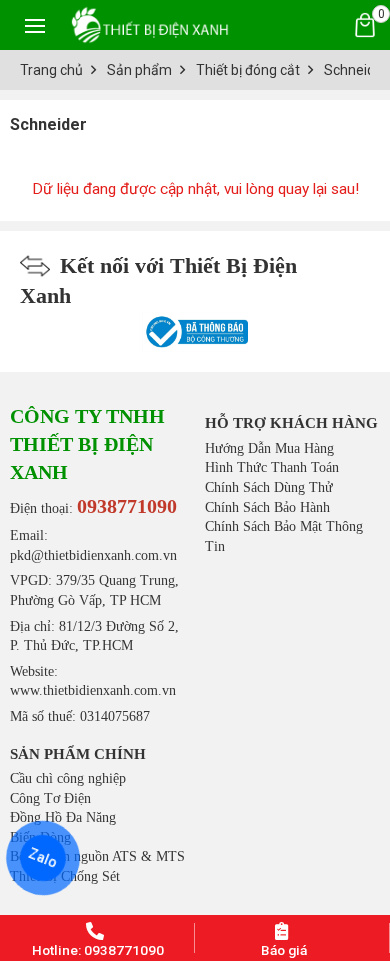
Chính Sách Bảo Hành (267, 507)
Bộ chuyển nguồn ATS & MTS (97, 856)
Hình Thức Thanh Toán (272, 467)
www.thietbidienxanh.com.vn (93, 690)
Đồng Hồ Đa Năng (63, 817)
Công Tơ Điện (50, 798)
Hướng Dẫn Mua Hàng (269, 448)
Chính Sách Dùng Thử (269, 487)
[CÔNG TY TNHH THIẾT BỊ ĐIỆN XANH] (150, 24)
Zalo (43, 858)
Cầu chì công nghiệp (68, 778)
